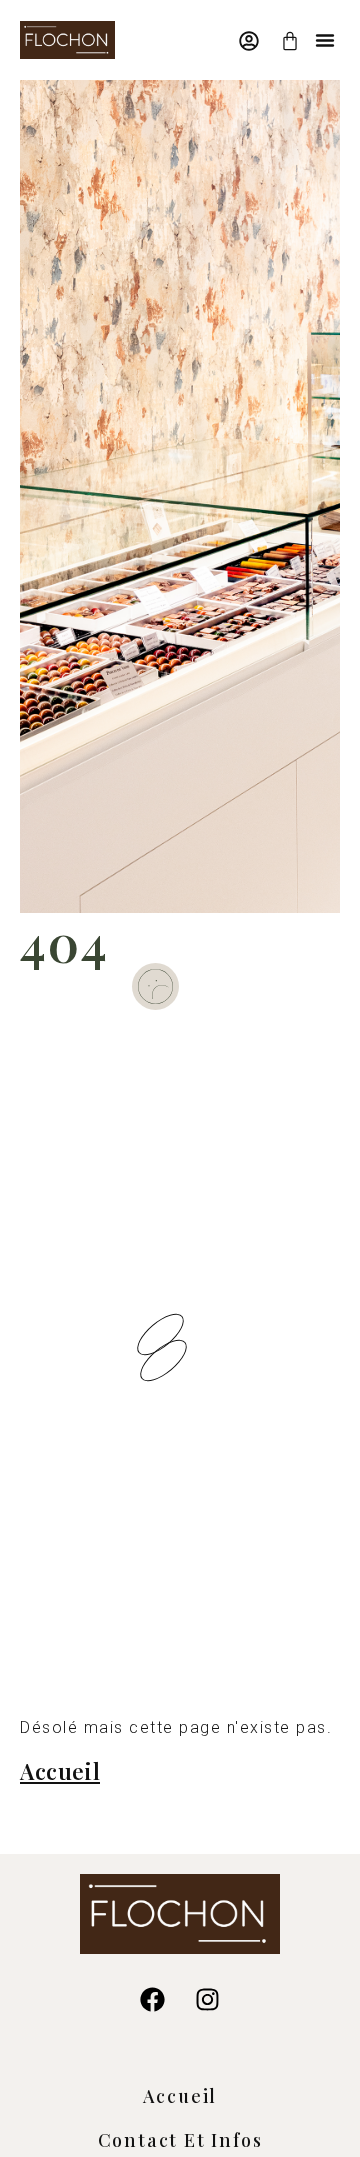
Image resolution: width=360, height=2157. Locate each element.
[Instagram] (208, 2000)
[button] (325, 40)
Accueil (180, 2096)
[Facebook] (153, 2000)
